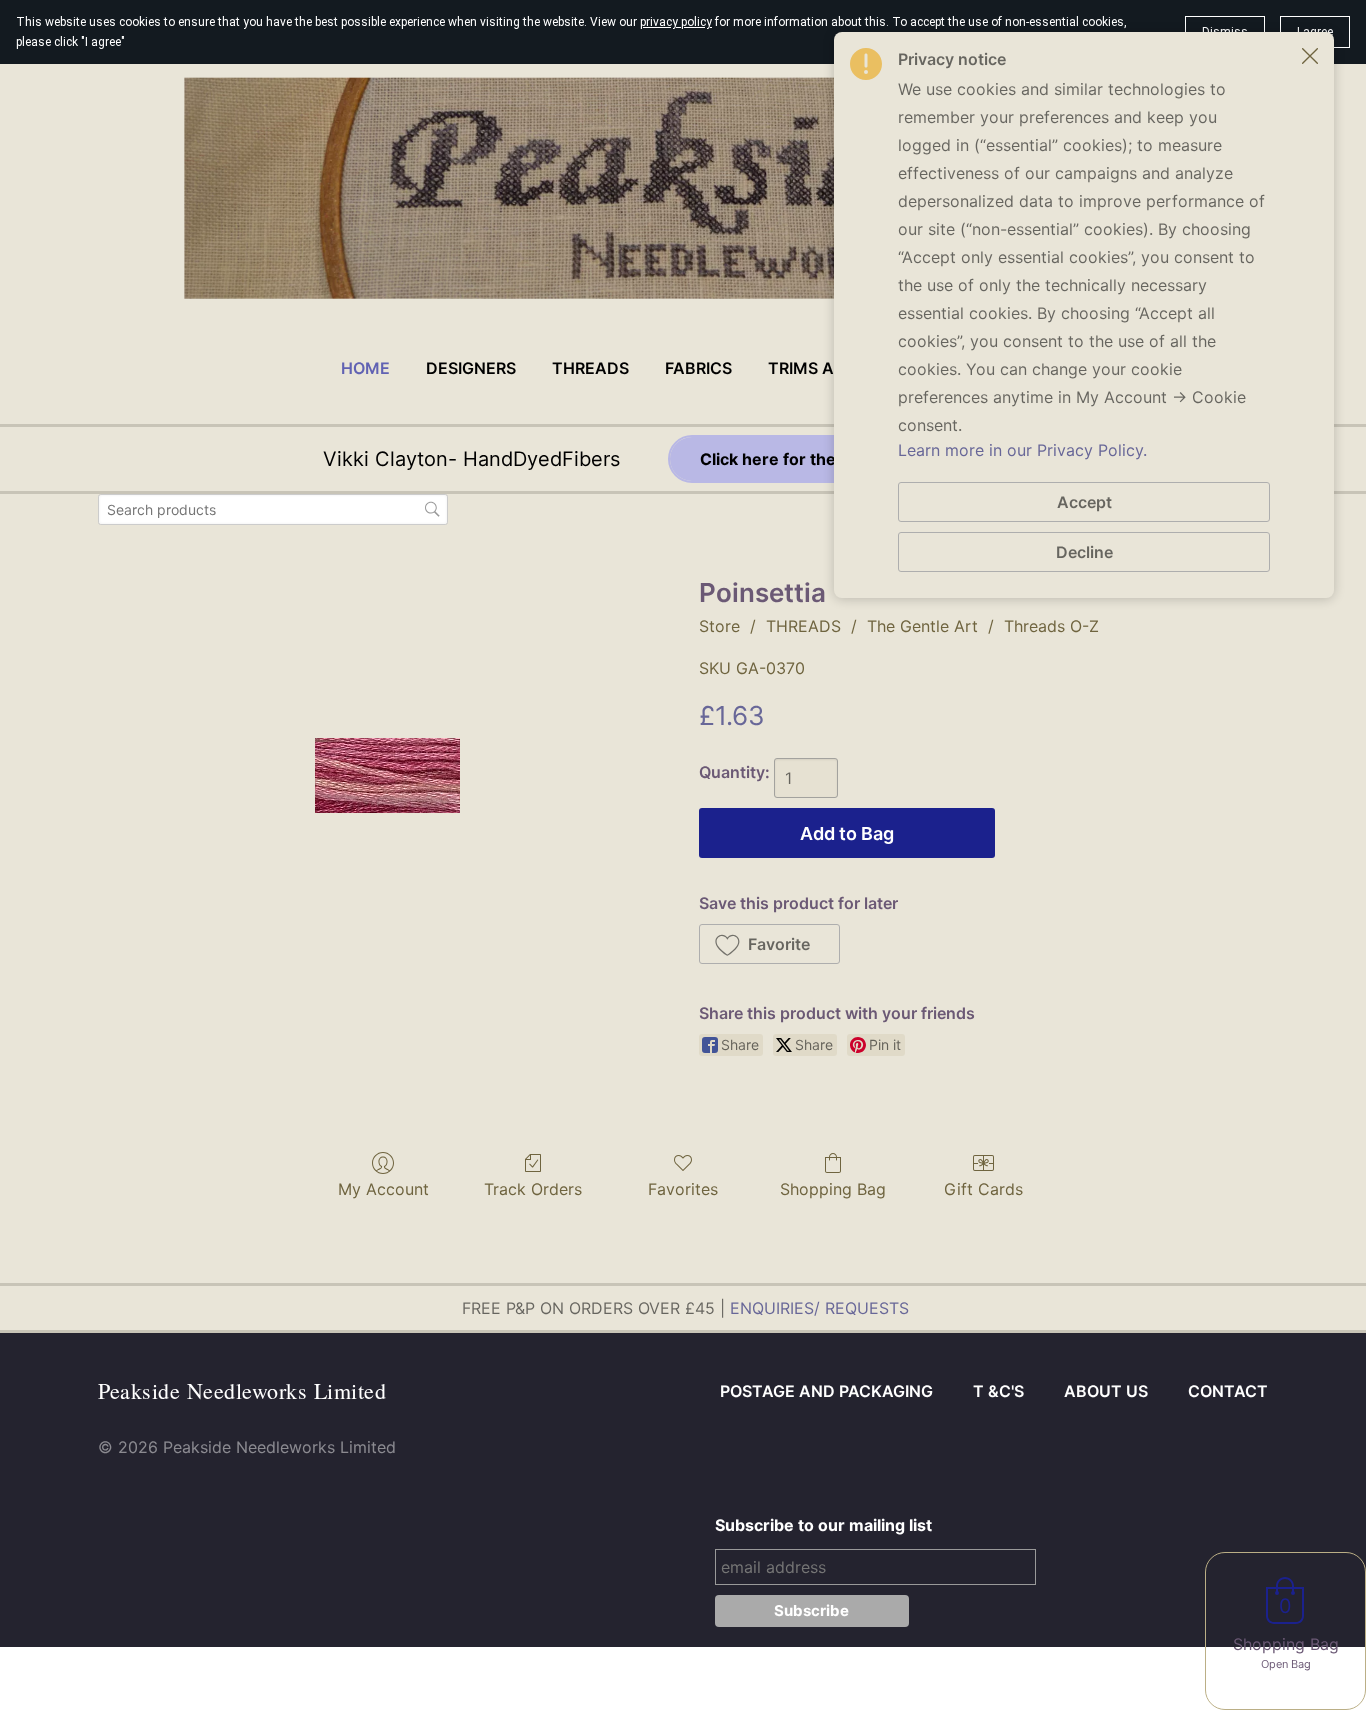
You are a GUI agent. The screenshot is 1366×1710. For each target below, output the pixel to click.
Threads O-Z (1051, 626)
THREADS (803, 626)
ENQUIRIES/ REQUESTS (819, 1308)
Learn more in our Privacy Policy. (1022, 450)
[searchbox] (273, 509)
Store (719, 626)
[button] (769, 944)
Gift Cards (983, 1189)
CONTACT (1228, 1391)
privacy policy (676, 22)
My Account (383, 1189)
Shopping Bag (833, 1189)
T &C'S (998, 1391)
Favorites (683, 1189)
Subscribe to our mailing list (823, 1525)
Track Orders (533, 1189)
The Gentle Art (922, 626)
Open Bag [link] (1286, 1664)
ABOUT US (1106, 1391)
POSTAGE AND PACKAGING (826, 1391)
